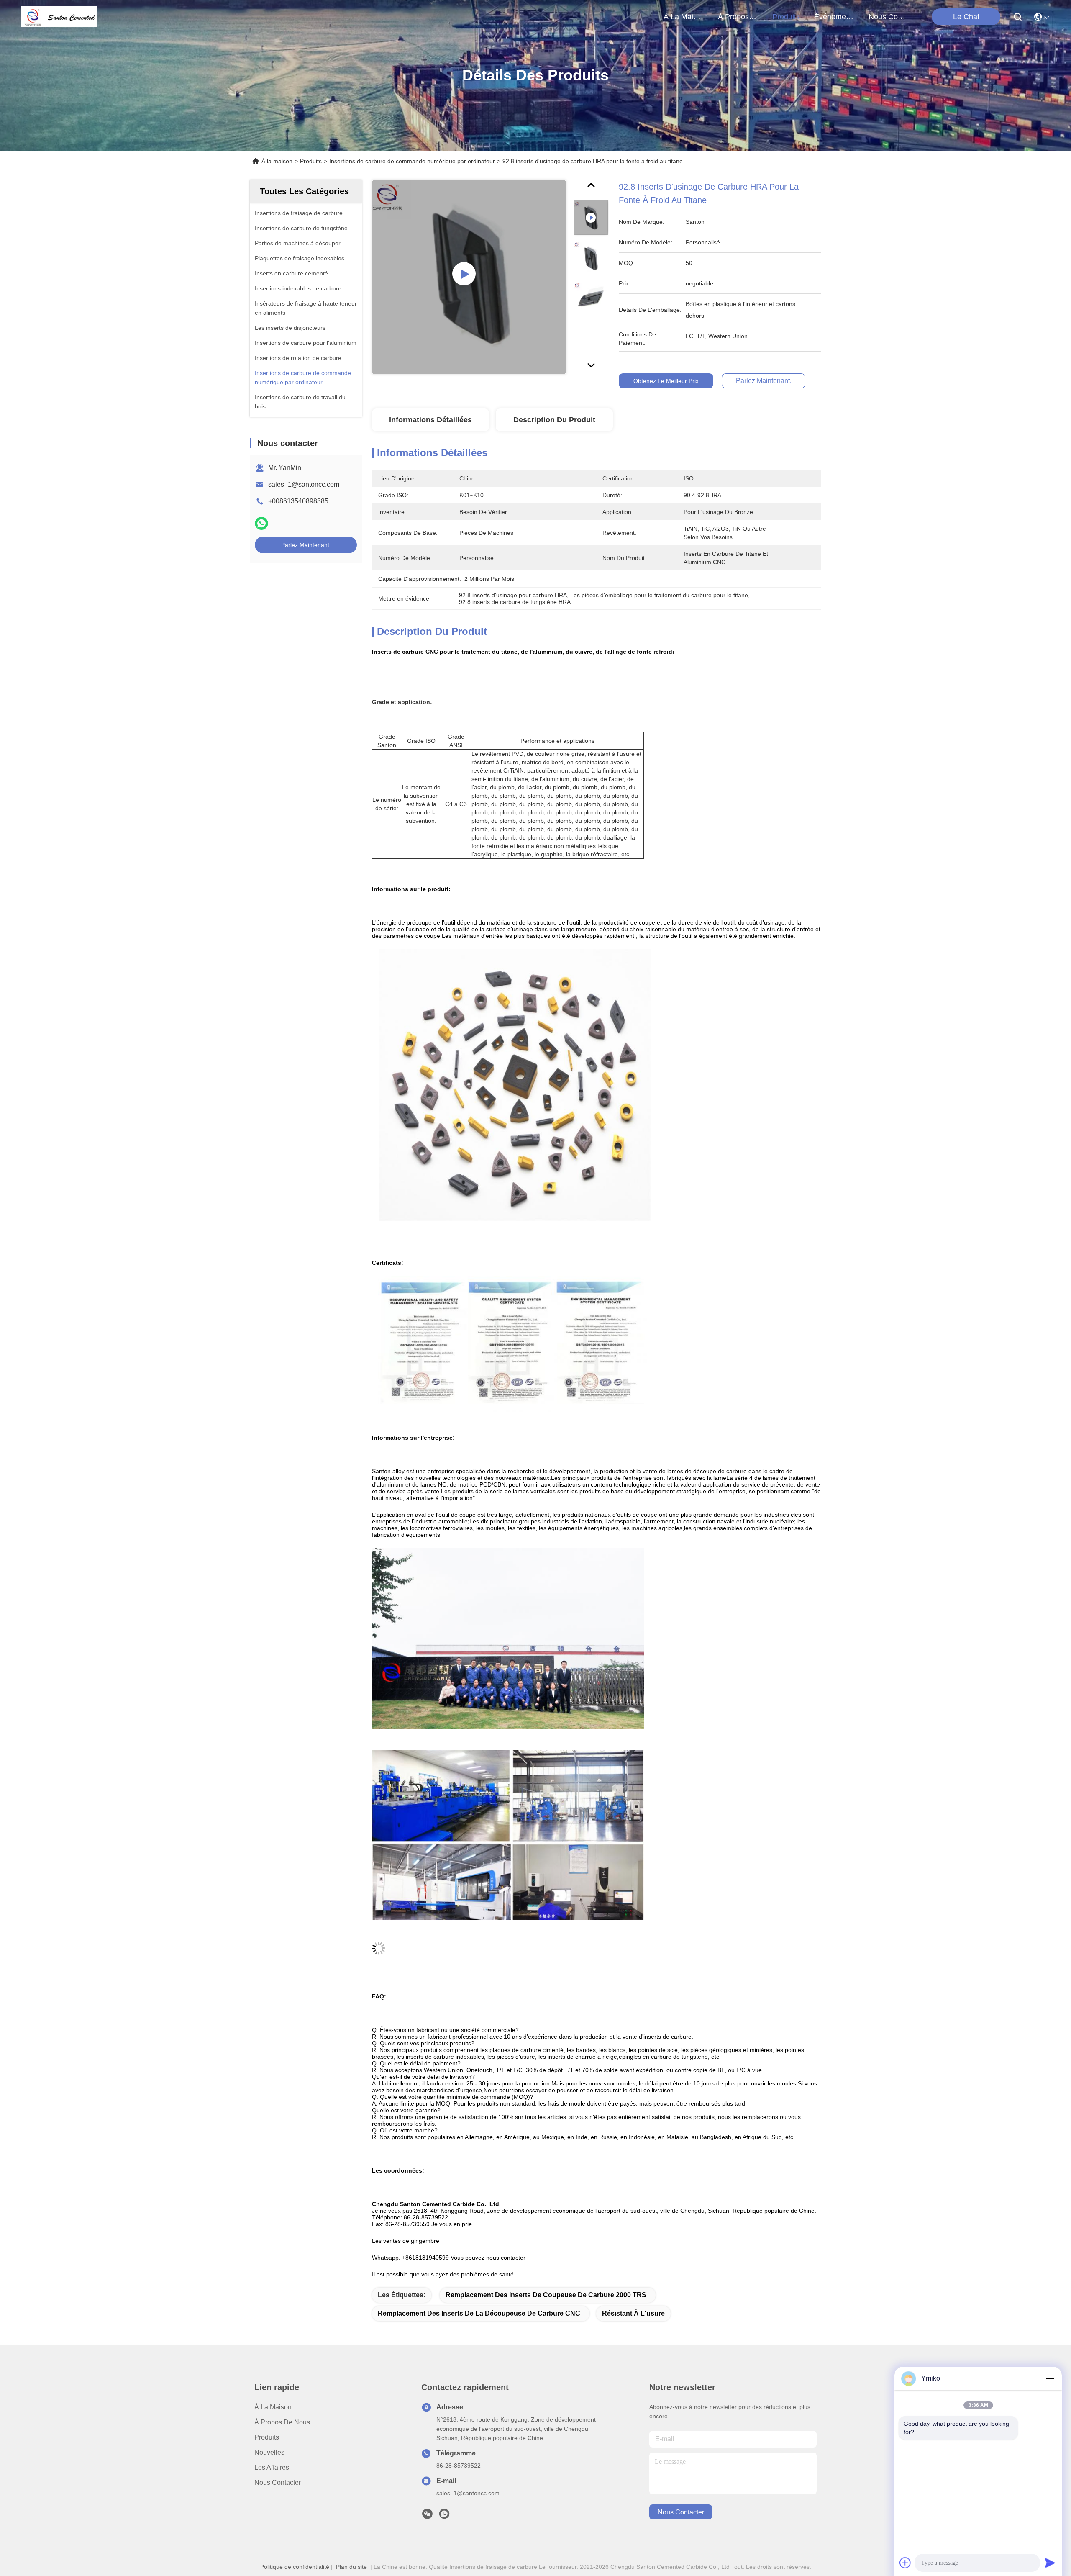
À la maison (684, 17)
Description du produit (554, 420)
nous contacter (889, 17)
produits (786, 17)
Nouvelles (269, 2452)
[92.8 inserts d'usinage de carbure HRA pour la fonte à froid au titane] (469, 277)
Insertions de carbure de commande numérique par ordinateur (412, 161)
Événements (834, 17)
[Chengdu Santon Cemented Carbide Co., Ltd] (59, 17)
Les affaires (272, 2467)
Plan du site (351, 2567)
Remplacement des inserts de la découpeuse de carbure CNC (479, 2313)
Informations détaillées (430, 420)
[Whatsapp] (261, 523)
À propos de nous (738, 17)
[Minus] (1050, 2378)
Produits (311, 161)
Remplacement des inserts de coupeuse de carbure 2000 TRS (546, 2295)
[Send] (1050, 2563)
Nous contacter (278, 2482)
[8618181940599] (444, 2516)
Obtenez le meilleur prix (666, 381)
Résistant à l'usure (633, 2313)
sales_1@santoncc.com (304, 484)
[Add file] (905, 2563)
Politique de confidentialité (295, 2567)
